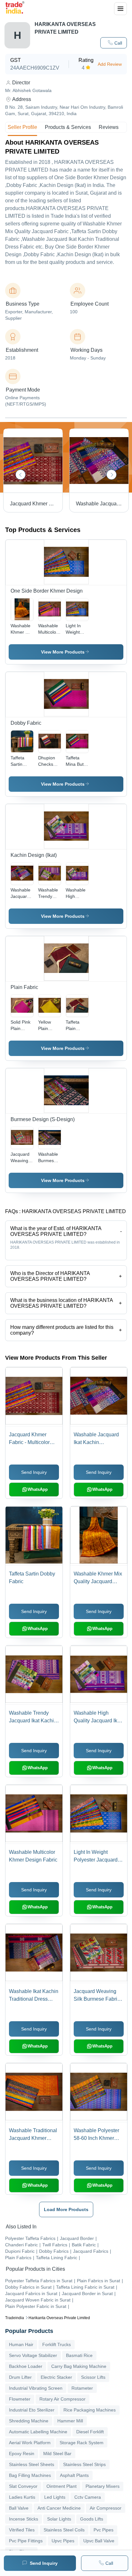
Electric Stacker (56, 2377)
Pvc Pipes (103, 2530)
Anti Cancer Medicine (59, 2508)
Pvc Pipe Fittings (26, 2541)
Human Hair (21, 2344)
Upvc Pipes (63, 2541)
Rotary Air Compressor (62, 2399)
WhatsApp (38, 1489)
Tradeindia (15, 2318)
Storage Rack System (82, 2443)
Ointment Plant (62, 2486)
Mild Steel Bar (57, 2454)
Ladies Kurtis (22, 2497)
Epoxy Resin (22, 2454)
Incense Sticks (24, 2519)
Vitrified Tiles (22, 2530)
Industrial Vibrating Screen (36, 2388)
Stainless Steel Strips (84, 2464)
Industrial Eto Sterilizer (32, 2410)
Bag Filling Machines (30, 2475)
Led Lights (55, 2497)
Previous (21, 475)
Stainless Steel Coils (64, 2530)
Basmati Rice (79, 2355)
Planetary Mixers (103, 2486)
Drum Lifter (20, 2377)
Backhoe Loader (26, 2366)
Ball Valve (19, 2508)
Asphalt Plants (74, 2475)
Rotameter (82, 2388)
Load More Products (66, 2209)
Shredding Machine (29, 2421)
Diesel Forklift (90, 2432)
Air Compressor (106, 2508)
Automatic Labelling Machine (38, 2432)
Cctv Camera (88, 2497)
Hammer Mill (70, 2421)
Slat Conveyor (23, 2486)
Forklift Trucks (57, 2344)
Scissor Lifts (93, 2377)
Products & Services (68, 127)
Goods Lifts (92, 2519)
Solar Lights (59, 2519)
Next (111, 475)
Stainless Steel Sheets (32, 2464)
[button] (114, 43)
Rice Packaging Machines (90, 2410)
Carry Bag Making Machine (79, 2366)
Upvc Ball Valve (99, 2541)
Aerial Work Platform (30, 2443)
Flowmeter (20, 2399)
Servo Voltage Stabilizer (33, 2355)
